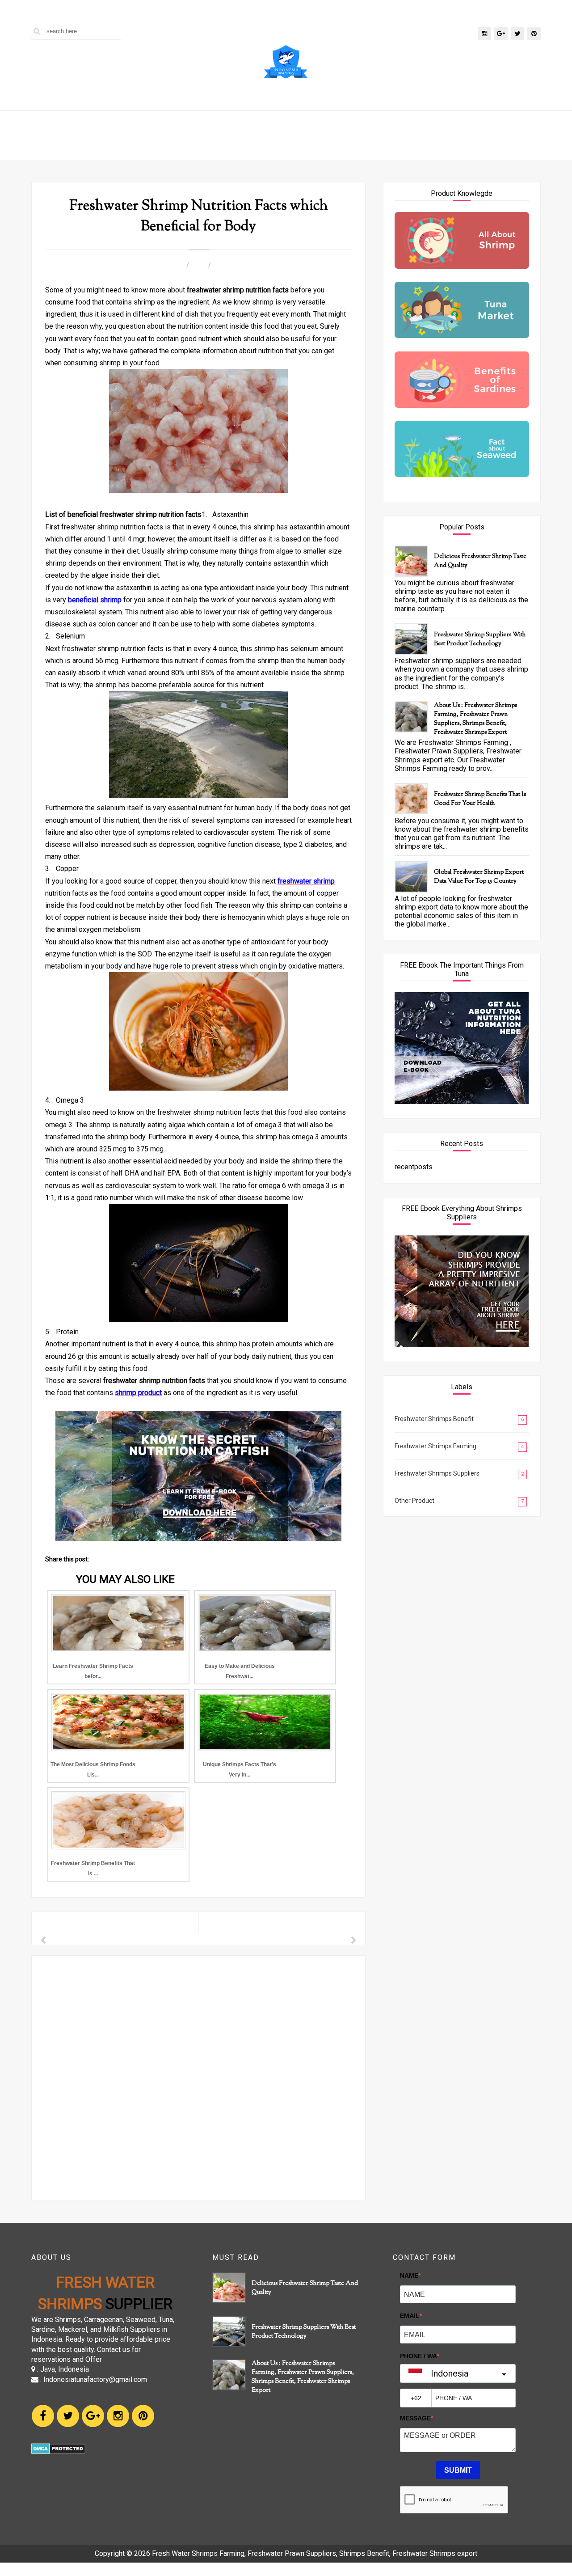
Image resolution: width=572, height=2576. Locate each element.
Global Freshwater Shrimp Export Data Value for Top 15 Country (479, 877)
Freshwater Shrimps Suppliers (437, 1473)
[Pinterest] (143, 2416)
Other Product (414, 1501)
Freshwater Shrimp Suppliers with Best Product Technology (480, 639)
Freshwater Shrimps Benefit (434, 1419)
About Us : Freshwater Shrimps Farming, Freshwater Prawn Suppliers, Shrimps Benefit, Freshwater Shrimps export (475, 719)
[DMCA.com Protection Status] (58, 2451)
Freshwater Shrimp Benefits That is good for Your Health (480, 799)
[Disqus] (198, 2077)
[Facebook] (43, 2416)
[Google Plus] (93, 2416)
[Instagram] (118, 2416)
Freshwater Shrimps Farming (435, 1446)
